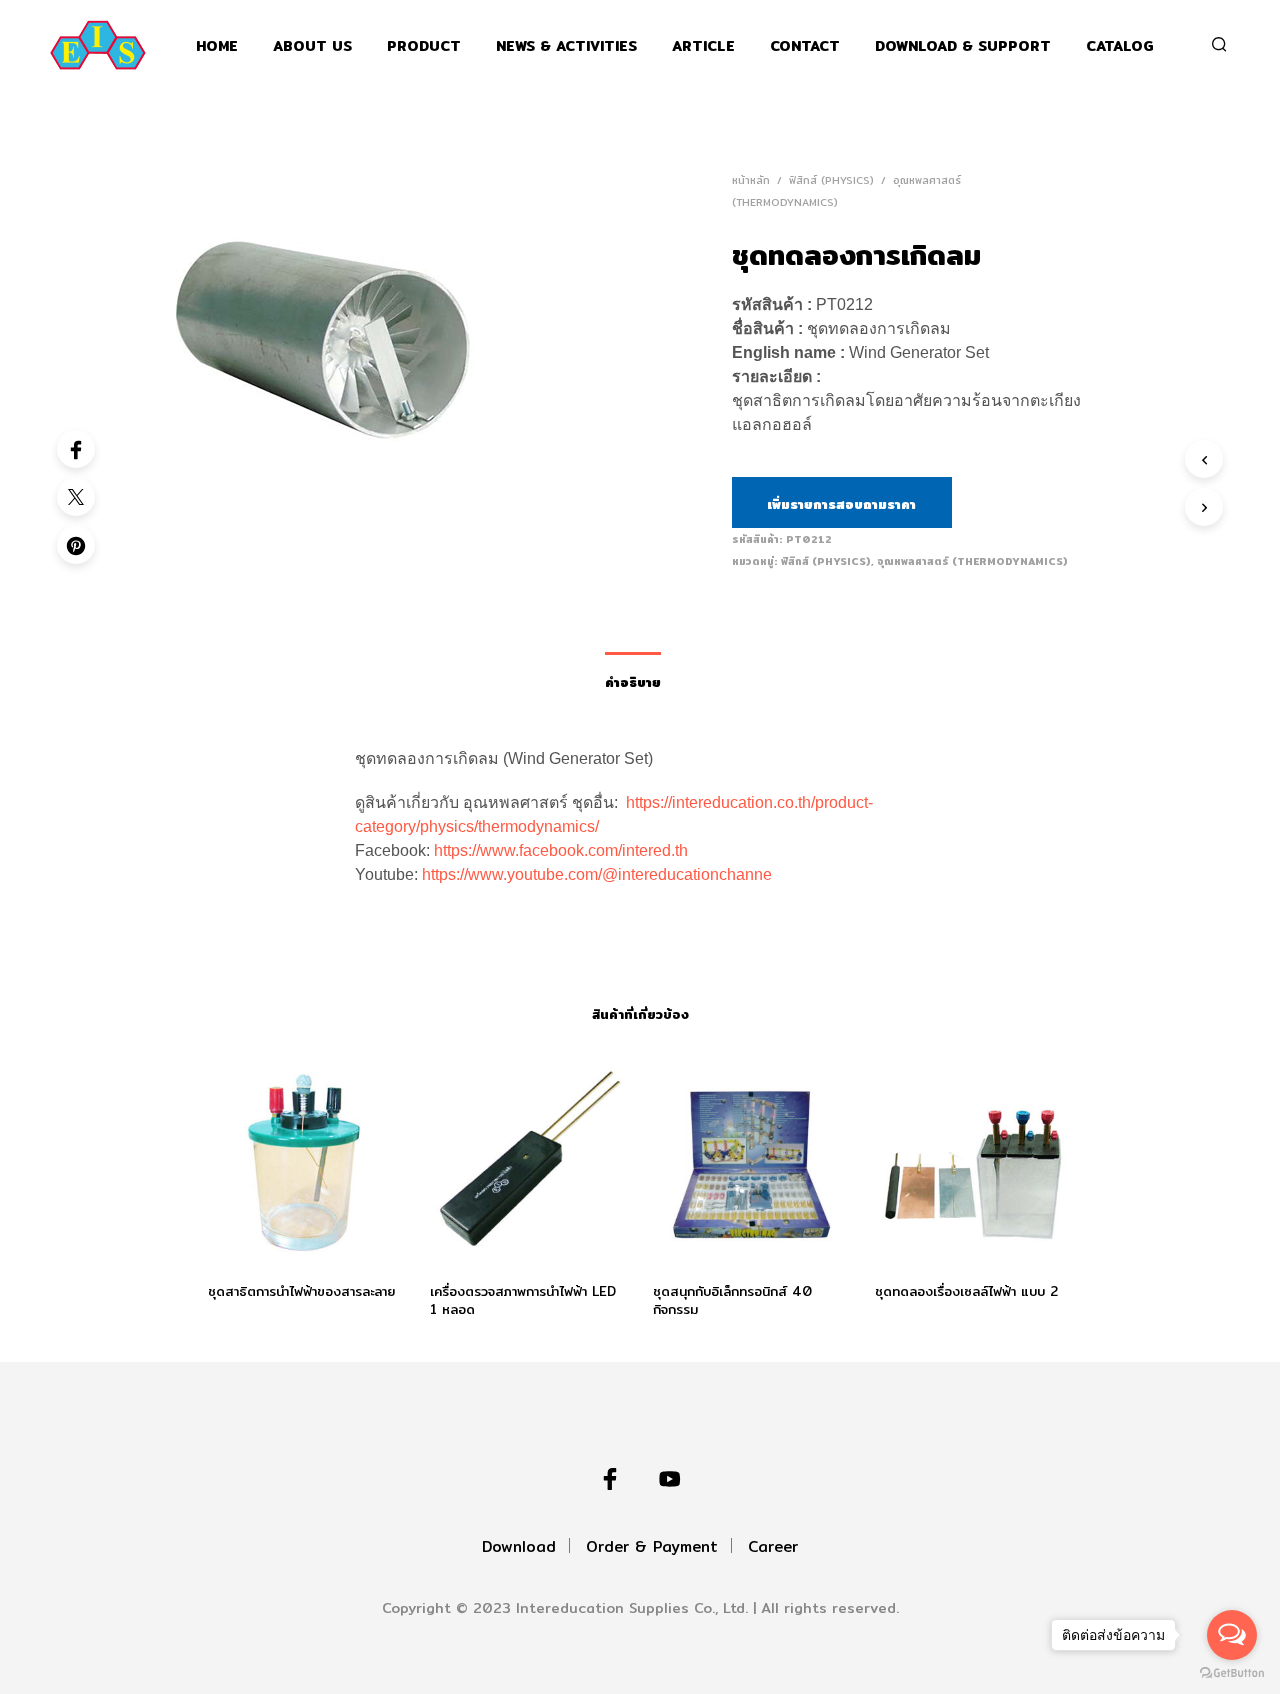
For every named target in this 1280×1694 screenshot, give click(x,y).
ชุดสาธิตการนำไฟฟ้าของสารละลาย (301, 1291)
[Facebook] (76, 449)
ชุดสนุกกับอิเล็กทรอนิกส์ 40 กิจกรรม (732, 1300)
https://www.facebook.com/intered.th (561, 850)
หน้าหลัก (751, 180)
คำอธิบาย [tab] (633, 682)
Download (519, 1546)
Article (703, 46)
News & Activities (566, 46)
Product (424, 46)
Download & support (963, 46)
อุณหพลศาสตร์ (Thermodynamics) (972, 561)
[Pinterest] (76, 545)
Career (773, 1546)
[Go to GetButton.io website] (1232, 1673)
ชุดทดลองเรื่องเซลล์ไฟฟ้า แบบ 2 (966, 1291)
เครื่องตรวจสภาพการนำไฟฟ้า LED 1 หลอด (523, 1300)
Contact (805, 46)
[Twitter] (76, 497)
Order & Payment (652, 1546)
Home (217, 46)
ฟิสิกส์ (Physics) (831, 180)
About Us (312, 46)
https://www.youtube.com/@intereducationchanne (597, 874)
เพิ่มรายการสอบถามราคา (841, 504)
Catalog (1120, 46)
